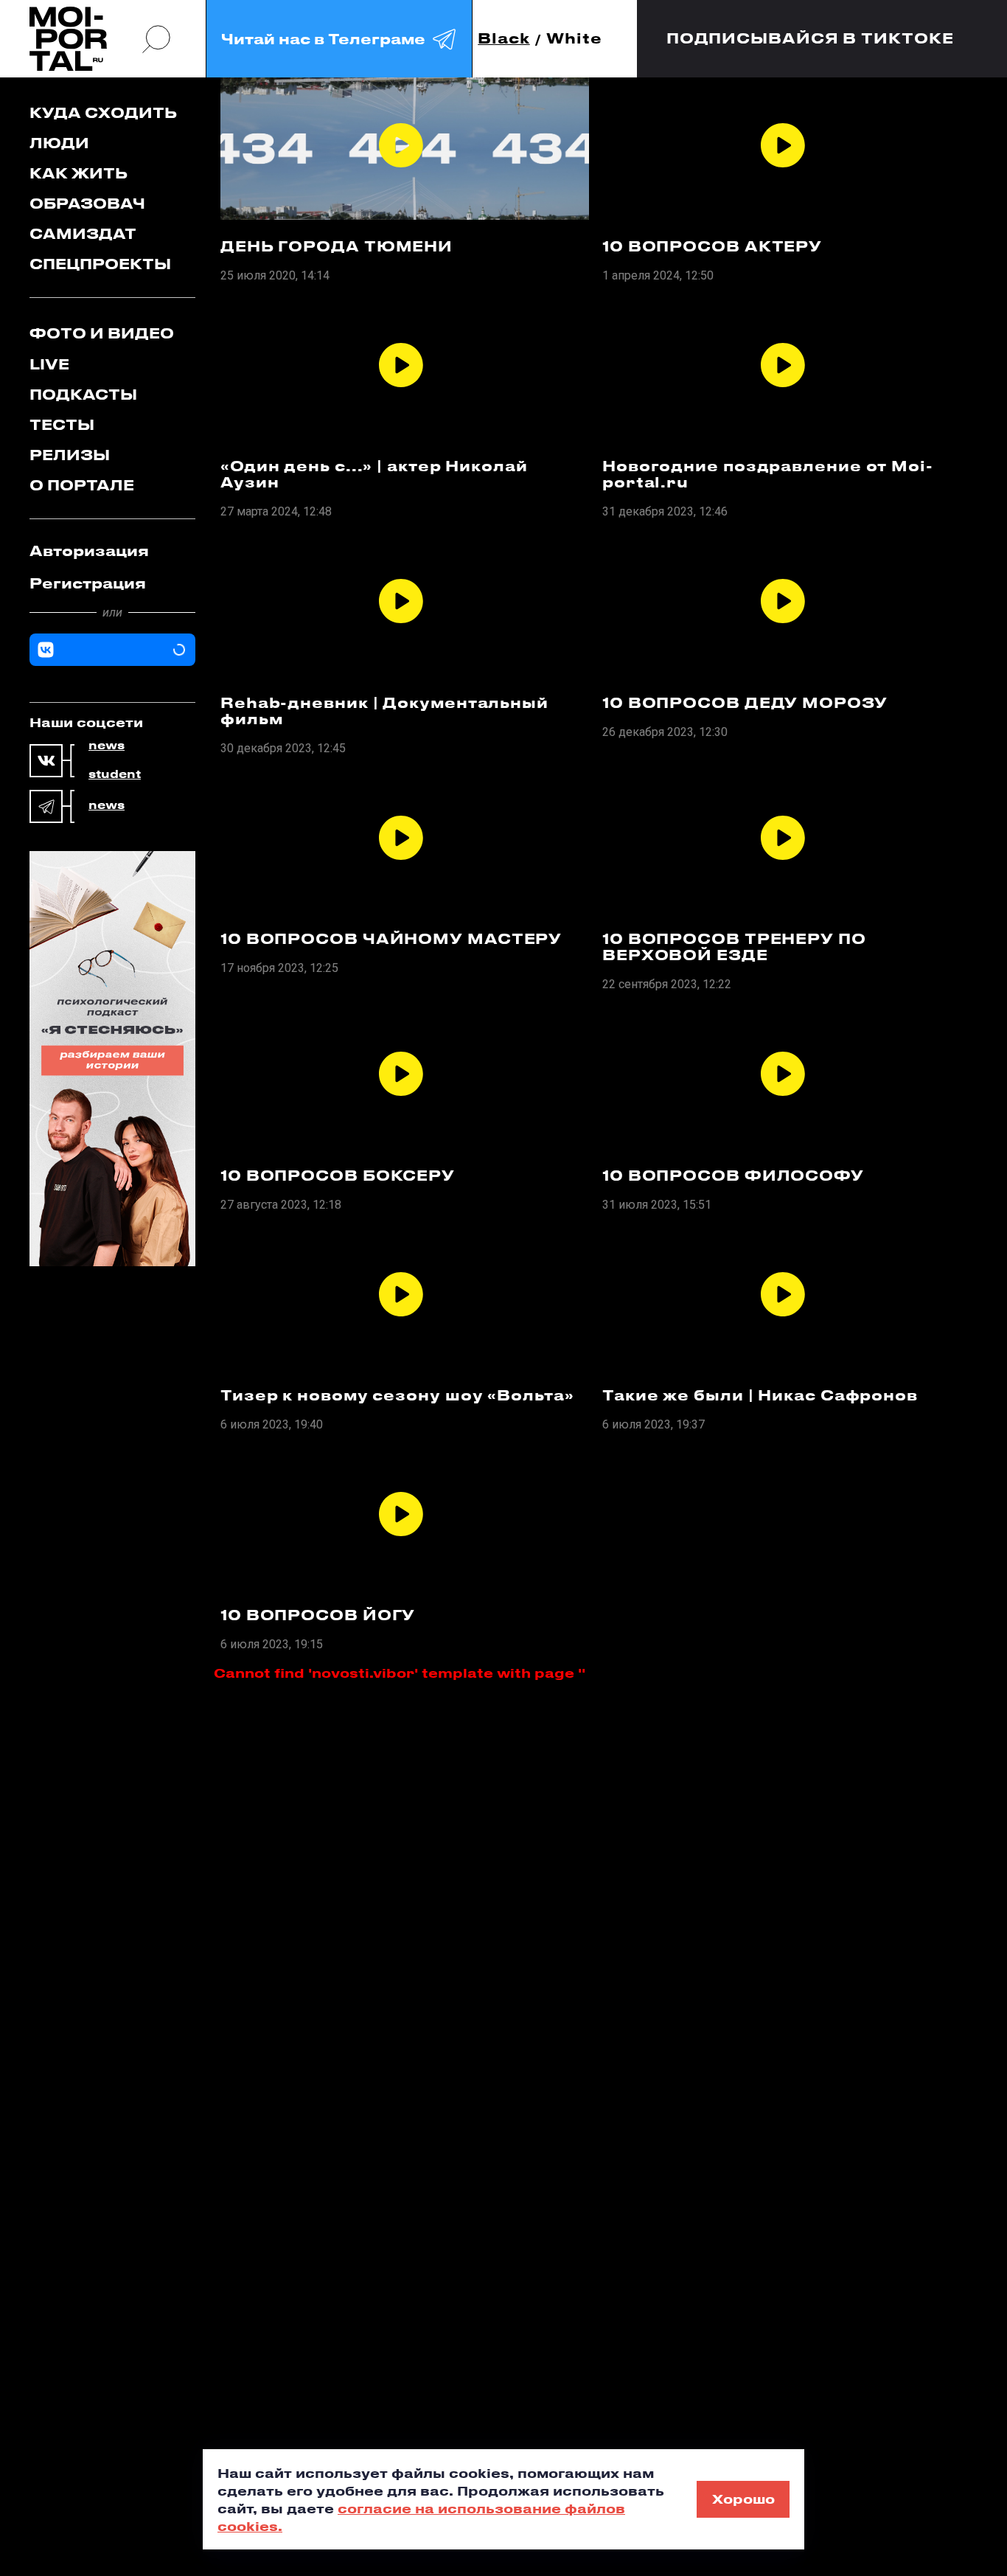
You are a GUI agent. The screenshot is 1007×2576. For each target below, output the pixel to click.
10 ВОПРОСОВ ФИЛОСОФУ (733, 1176)
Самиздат (83, 233)
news (107, 746)
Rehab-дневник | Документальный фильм (384, 711)
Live (49, 364)
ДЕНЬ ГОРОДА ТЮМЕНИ (337, 246)
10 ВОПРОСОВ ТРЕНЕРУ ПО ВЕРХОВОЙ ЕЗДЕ (734, 947)
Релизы (70, 455)
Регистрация (88, 583)
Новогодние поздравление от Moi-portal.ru (768, 474)
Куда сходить (103, 112)
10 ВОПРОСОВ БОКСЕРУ (338, 1176)
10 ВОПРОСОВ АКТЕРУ (712, 246)
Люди (59, 143)
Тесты (62, 424)
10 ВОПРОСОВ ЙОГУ (318, 1615)
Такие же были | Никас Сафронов (760, 1395)
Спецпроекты (100, 264)
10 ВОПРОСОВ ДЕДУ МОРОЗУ (745, 703)
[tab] (112, 551)
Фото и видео (102, 333)
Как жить (79, 173)
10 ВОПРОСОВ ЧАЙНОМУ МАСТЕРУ (391, 939)
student (115, 774)
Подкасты (83, 394)
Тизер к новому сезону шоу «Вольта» (397, 1395)
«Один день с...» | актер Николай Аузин (374, 474)
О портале (82, 485)
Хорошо (743, 2499)
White (574, 39)
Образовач (87, 203)
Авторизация (89, 551)
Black (504, 39)
